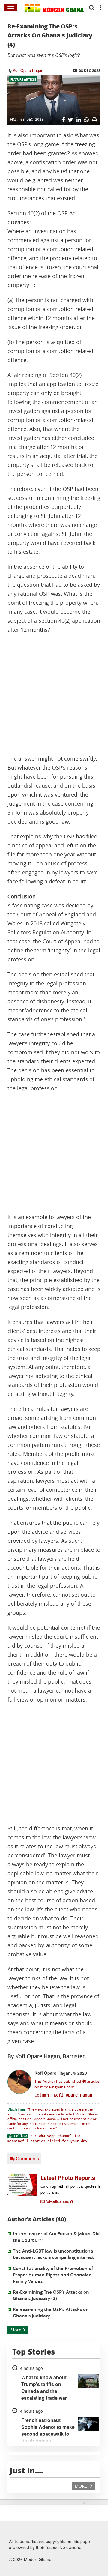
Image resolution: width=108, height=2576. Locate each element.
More (16, 2330)
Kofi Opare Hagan (28, 70)
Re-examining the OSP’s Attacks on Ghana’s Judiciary (51, 2313)
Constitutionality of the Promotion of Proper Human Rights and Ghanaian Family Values (53, 2275)
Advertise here (57, 2201)
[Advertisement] (54, 694)
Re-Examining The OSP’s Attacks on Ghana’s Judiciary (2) (51, 2295)
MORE (81, 2486)
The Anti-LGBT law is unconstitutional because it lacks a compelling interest (54, 2254)
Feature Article (23, 79)
